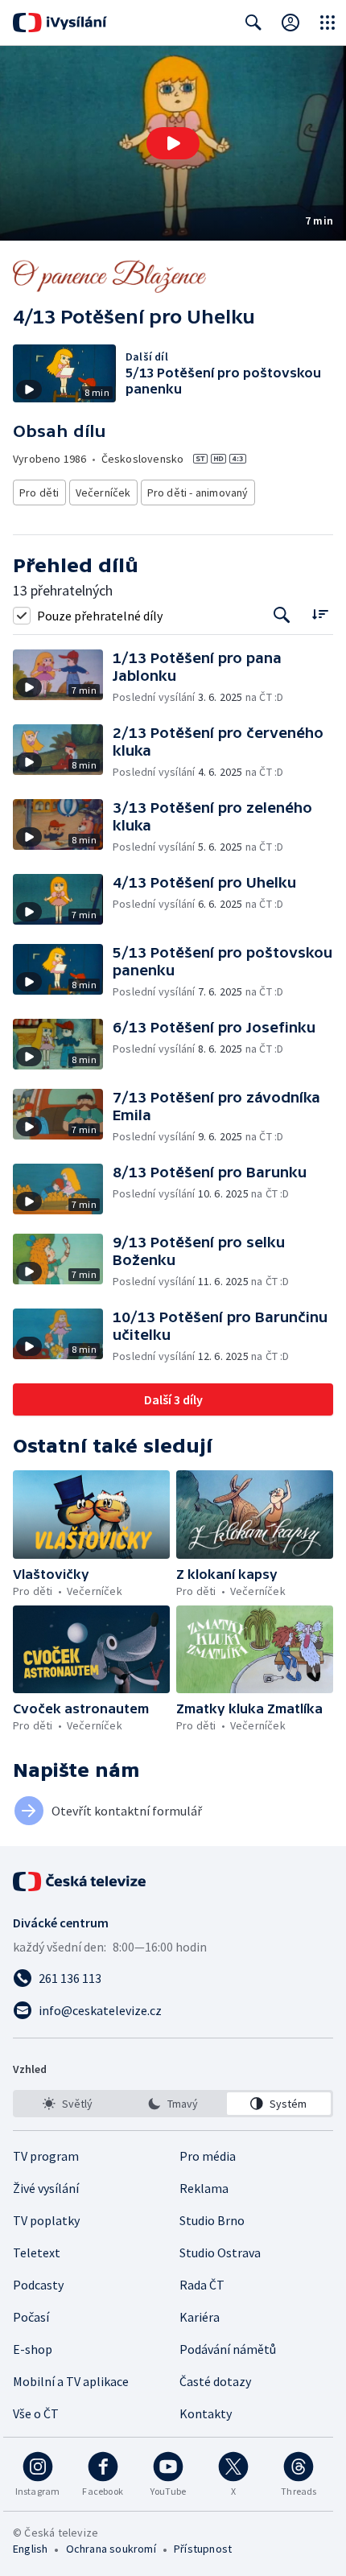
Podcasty (38, 2285)
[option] (67, 2104)
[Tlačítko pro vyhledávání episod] (282, 615)
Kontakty (206, 2413)
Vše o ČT (36, 2413)
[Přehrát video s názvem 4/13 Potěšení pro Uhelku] (173, 143)
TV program (46, 2156)
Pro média (208, 2156)
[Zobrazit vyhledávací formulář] (253, 23)
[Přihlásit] (290, 23)
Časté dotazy (215, 2381)
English (30, 2549)
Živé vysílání (46, 2188)
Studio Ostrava (220, 2252)
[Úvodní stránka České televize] (80, 1882)
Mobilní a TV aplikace (71, 2381)
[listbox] (173, 2104)
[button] (173, 143)
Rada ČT (202, 2285)
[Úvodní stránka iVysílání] (60, 23)
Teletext (37, 2252)
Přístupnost (203, 2549)
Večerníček (103, 493)
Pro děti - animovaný (198, 493)
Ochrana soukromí (111, 2549)
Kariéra (200, 2317)
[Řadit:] (320, 614)
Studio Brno (212, 2220)
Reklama (204, 2188)
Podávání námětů (228, 2349)
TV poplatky (46, 2220)
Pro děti (39, 493)
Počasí (31, 2317)
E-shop (33, 2349)
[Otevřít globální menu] (327, 23)
